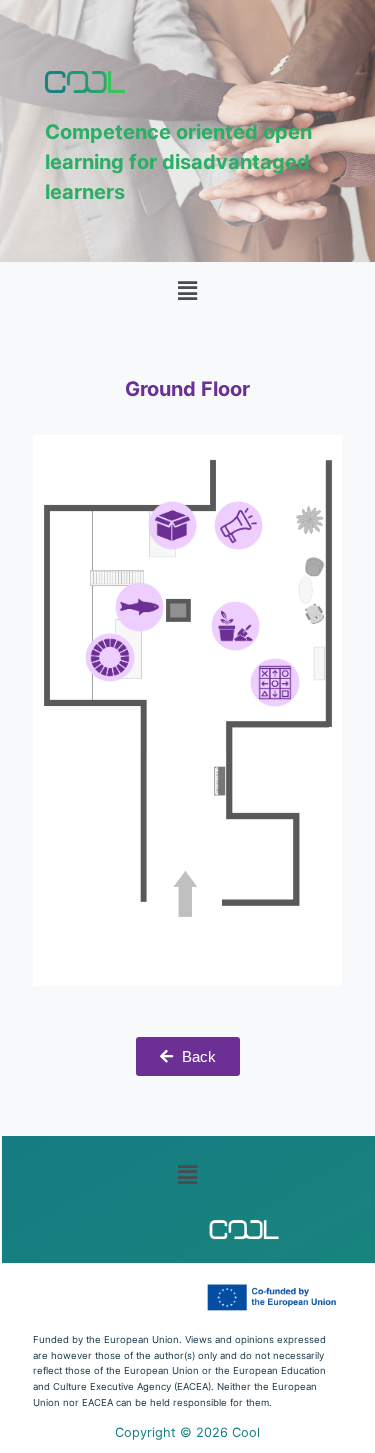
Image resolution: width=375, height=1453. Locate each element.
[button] (187, 290)
